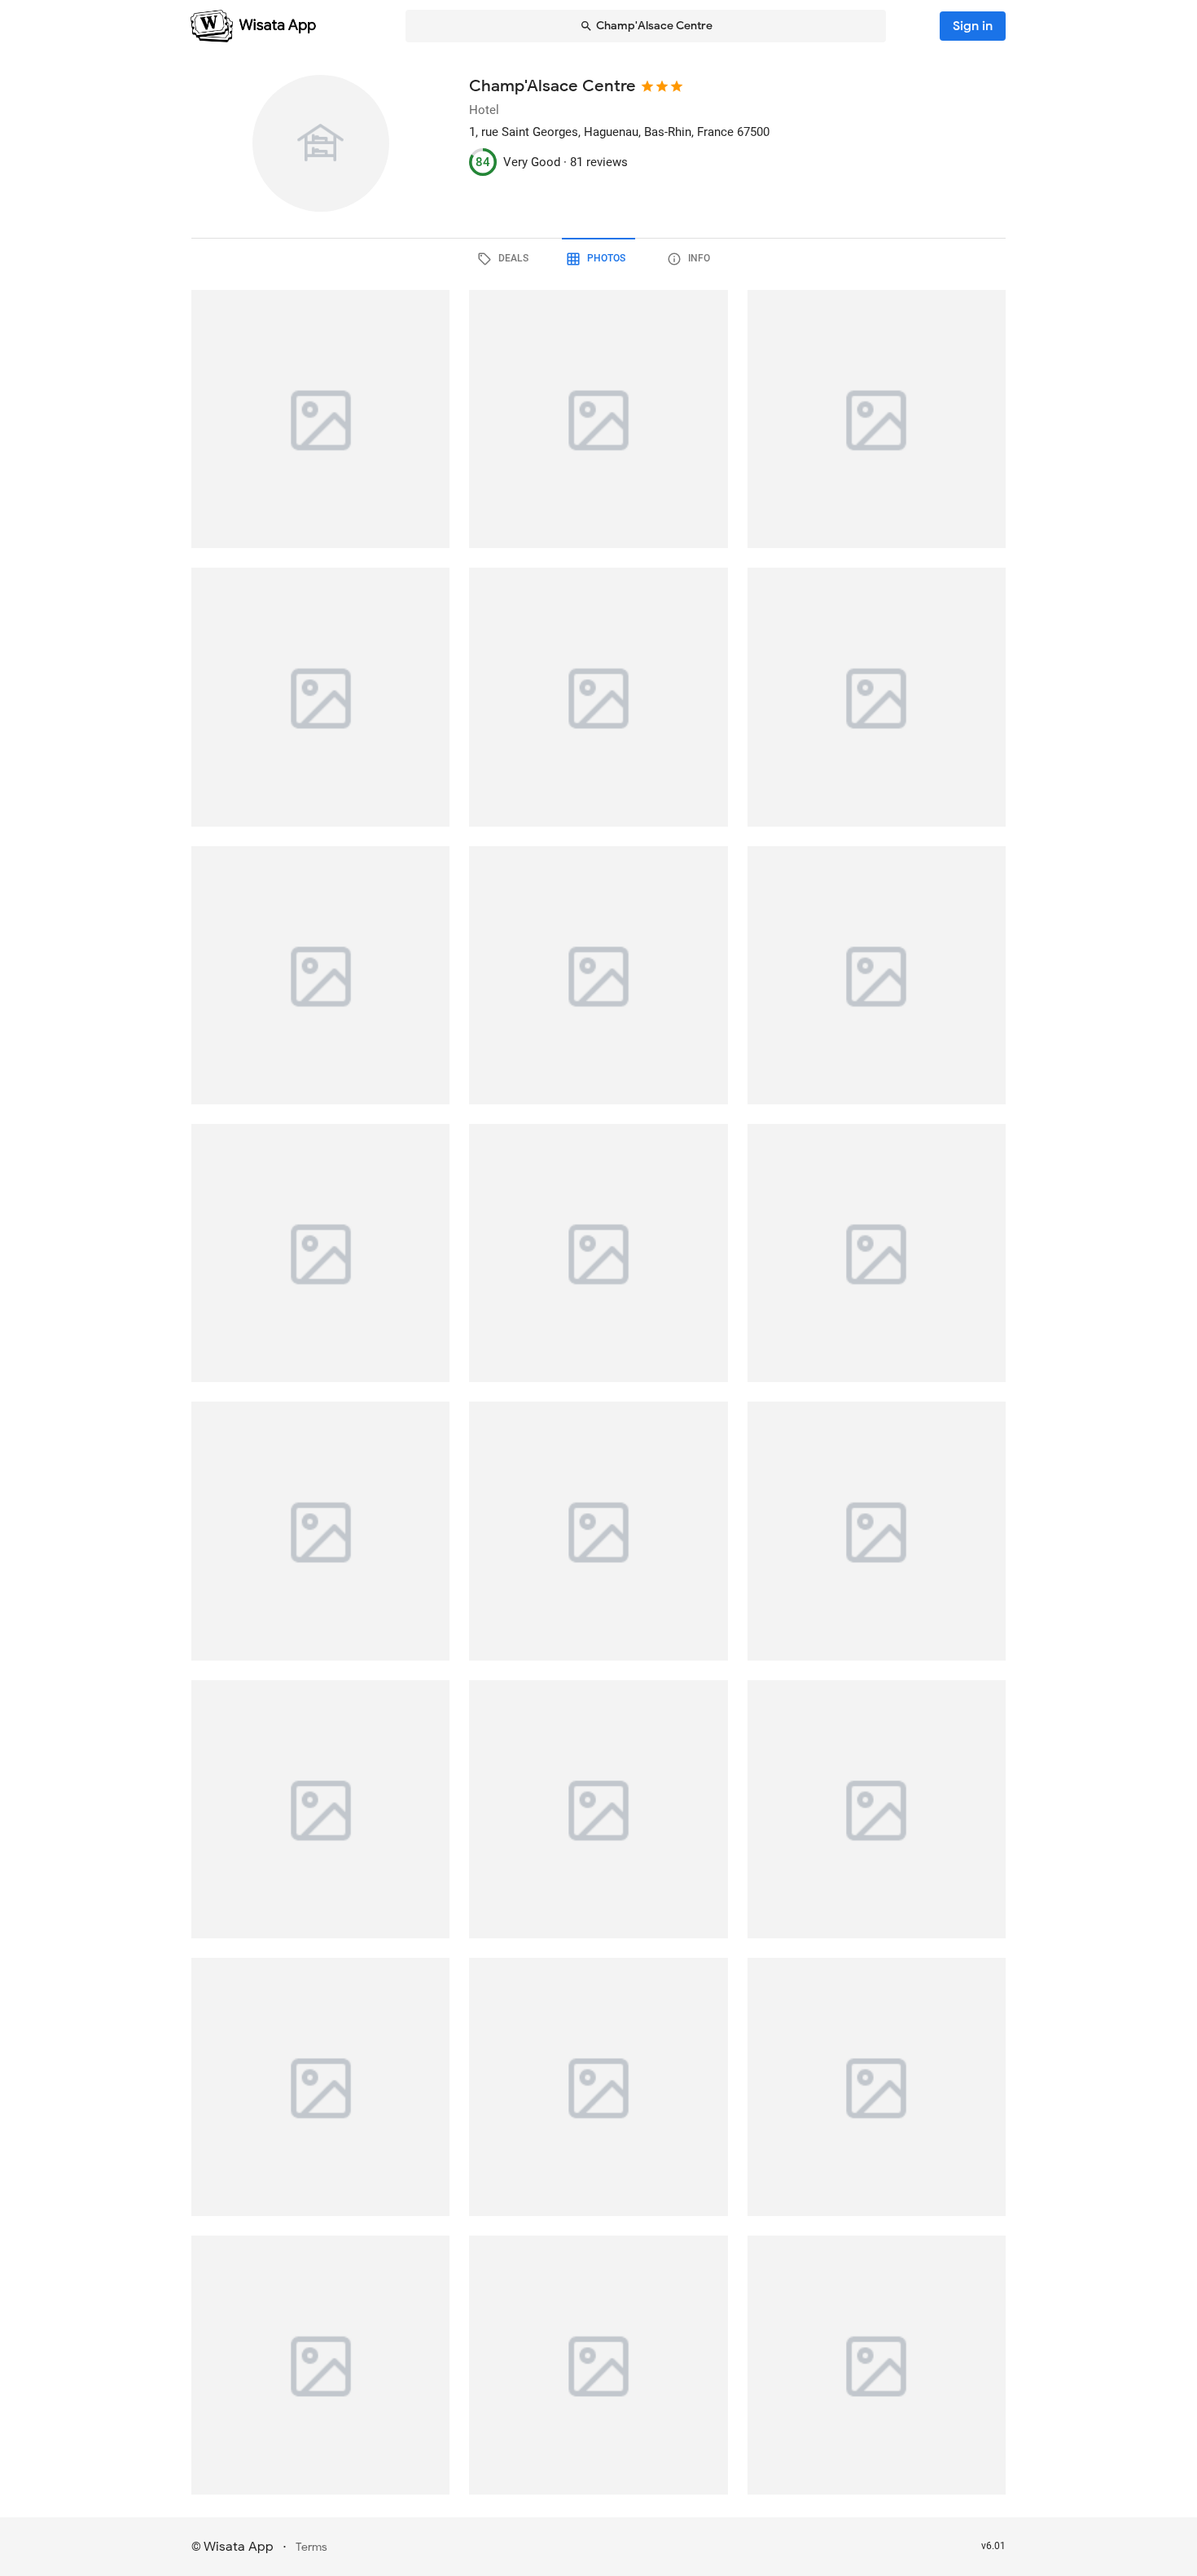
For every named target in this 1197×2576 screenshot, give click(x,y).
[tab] (506, 259)
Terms (311, 2547)
